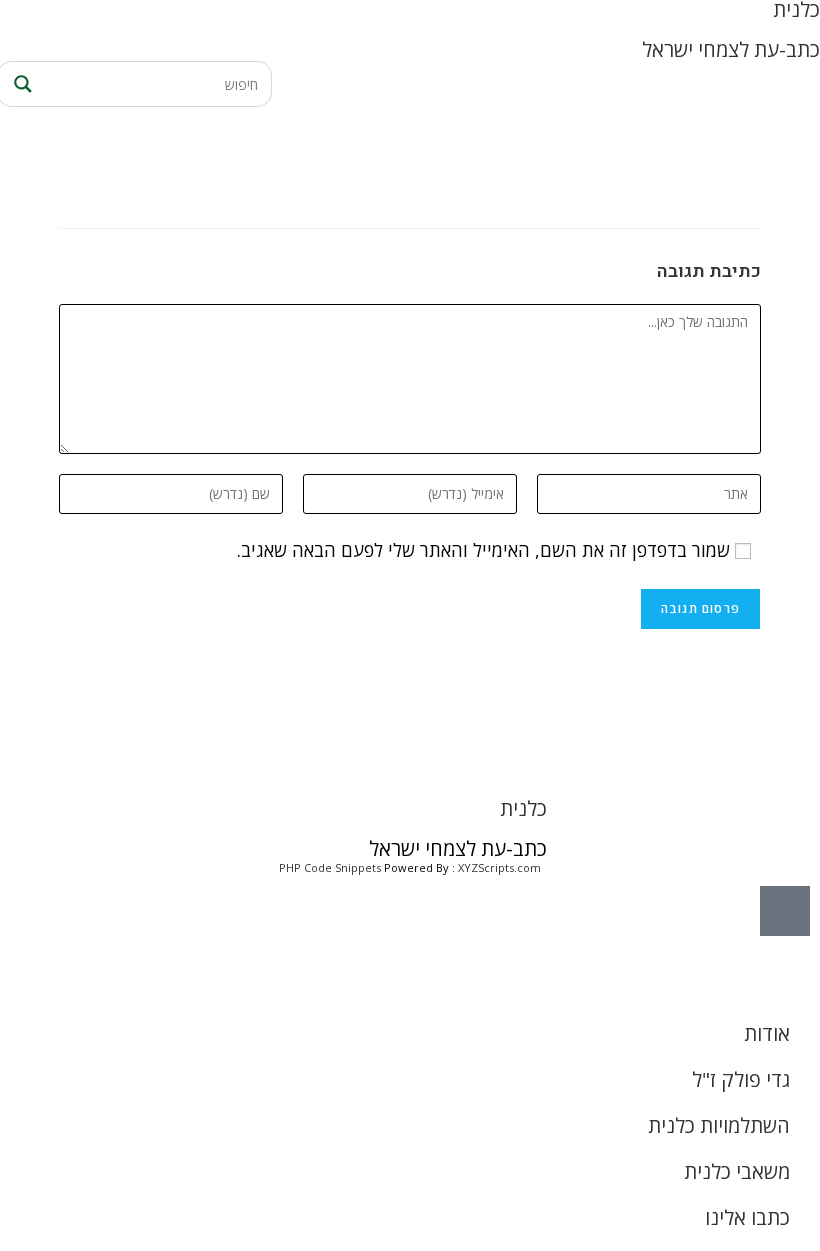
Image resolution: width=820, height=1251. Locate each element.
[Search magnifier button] (20, 84)
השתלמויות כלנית (719, 1125)
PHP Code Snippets (330, 867)
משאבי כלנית (737, 1171)
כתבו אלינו (747, 1217)
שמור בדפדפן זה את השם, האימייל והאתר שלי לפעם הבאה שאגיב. (483, 550)
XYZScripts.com (499, 867)
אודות (767, 1033)
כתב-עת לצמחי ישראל (731, 49)
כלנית (523, 808)
